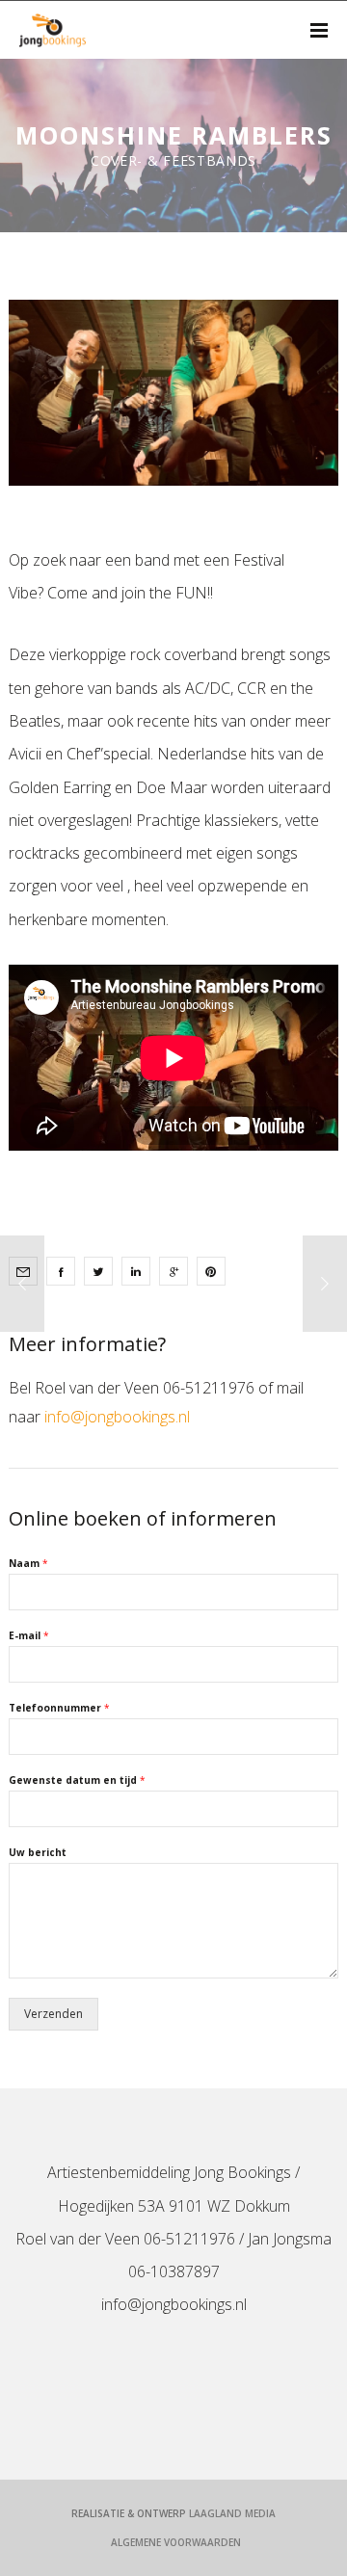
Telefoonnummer (59, 1708)
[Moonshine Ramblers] (61, 1271)
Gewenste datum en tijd (77, 1780)
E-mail (29, 1636)
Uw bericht (38, 1853)
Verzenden (53, 2014)
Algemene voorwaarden (176, 2542)
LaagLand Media (232, 2513)
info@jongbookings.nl (117, 1417)
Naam (28, 1564)
